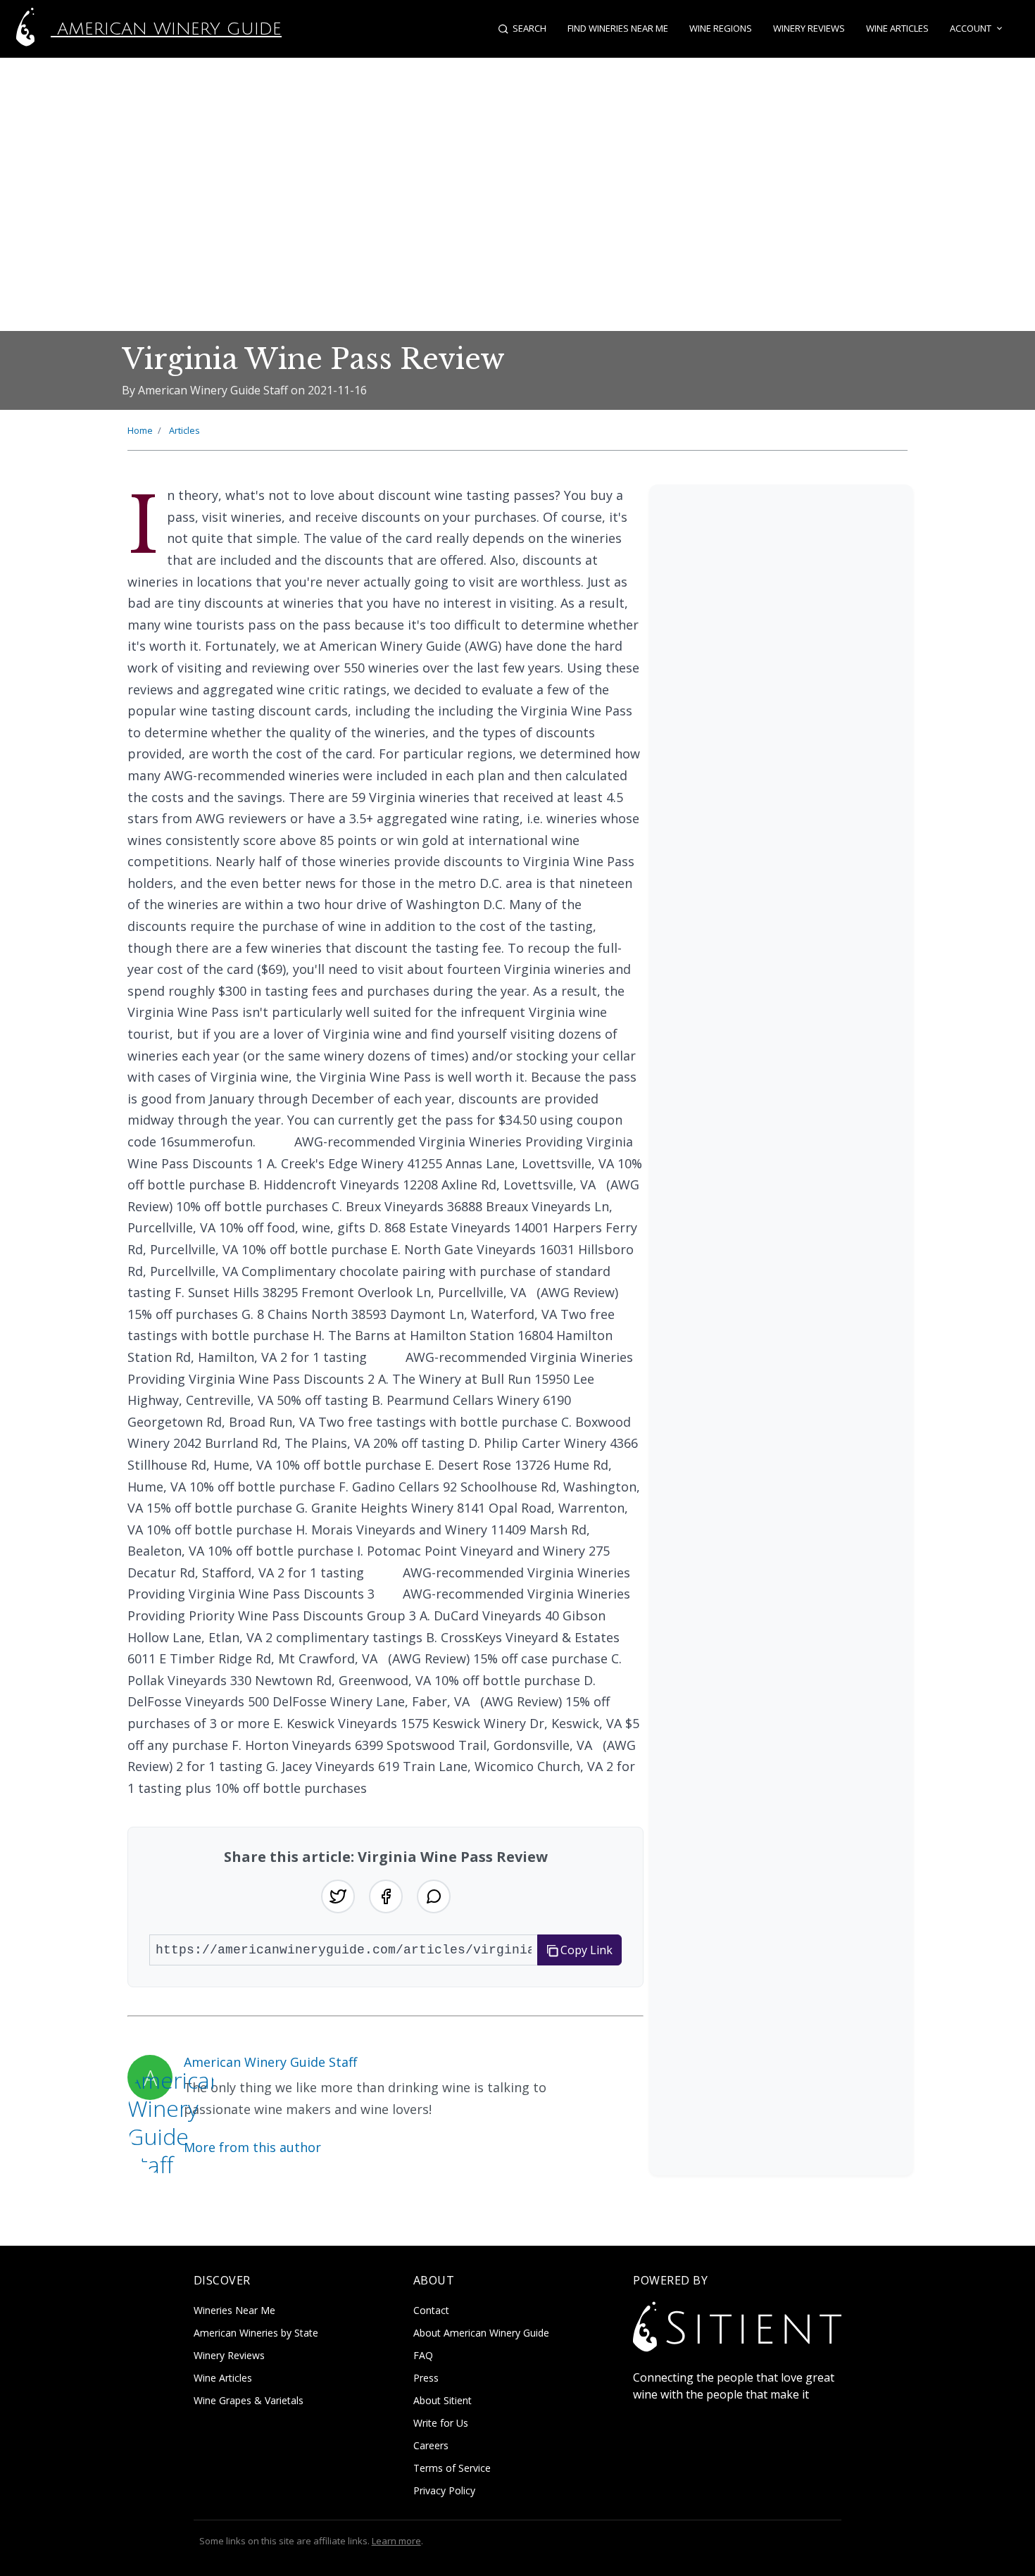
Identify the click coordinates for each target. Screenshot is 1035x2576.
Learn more (396, 2541)
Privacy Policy (444, 2490)
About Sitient (443, 2400)
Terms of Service (452, 2468)
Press (426, 2378)
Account (971, 28)
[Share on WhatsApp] (434, 1896)
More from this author (252, 2147)
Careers (431, 2445)
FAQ (423, 2355)
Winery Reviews (809, 28)
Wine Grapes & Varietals (249, 2400)
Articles (184, 430)
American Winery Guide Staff (270, 2062)
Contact (431, 2310)
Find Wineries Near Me (618, 28)
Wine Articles (897, 28)
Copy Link (585, 1950)
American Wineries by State (256, 2333)
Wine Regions (721, 28)
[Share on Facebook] (386, 1896)
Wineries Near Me (234, 2310)
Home (140, 430)
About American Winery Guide (481, 2333)
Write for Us (441, 2423)
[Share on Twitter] (338, 1896)
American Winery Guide (166, 29)
